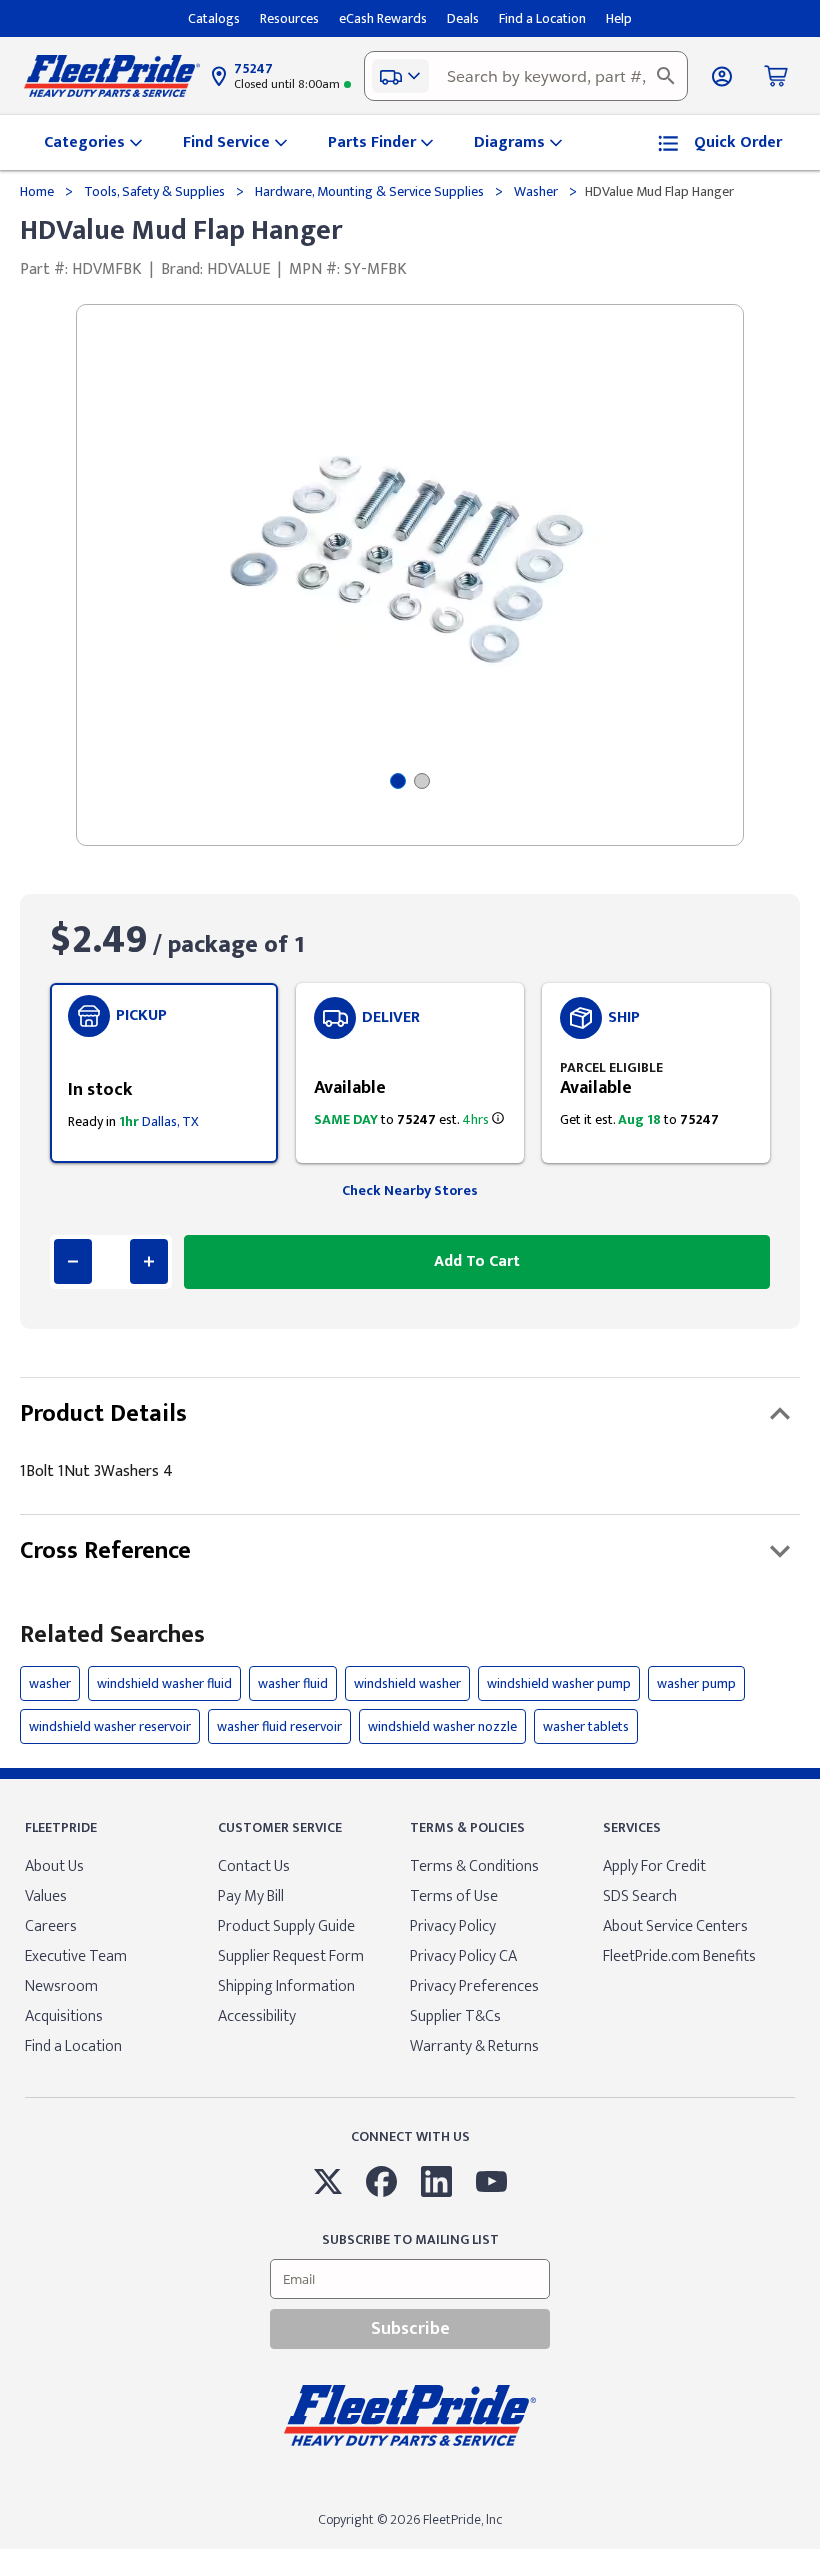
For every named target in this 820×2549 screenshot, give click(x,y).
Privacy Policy (453, 1926)
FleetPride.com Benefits (679, 1956)
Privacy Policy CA (463, 1956)
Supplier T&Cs (455, 2016)
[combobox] (526, 76)
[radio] (164, 1073)
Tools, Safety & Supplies (154, 191)
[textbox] (526, 76)
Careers (51, 1926)
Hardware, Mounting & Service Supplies (369, 191)
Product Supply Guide (286, 1926)
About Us (54, 1866)
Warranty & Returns (474, 2046)
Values (46, 1896)
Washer (536, 191)
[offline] (814, 2548)
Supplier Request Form (291, 1956)
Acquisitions (64, 2016)
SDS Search (640, 1896)
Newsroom (61, 1986)
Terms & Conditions (474, 1866)
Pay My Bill (251, 1896)
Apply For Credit (654, 1866)
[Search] (666, 76)
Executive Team (76, 1956)
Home (38, 191)
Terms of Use (454, 1896)
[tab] (398, 781)
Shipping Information (286, 1986)
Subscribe (410, 2329)
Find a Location (73, 2046)
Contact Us (254, 1866)
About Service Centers (675, 1926)
